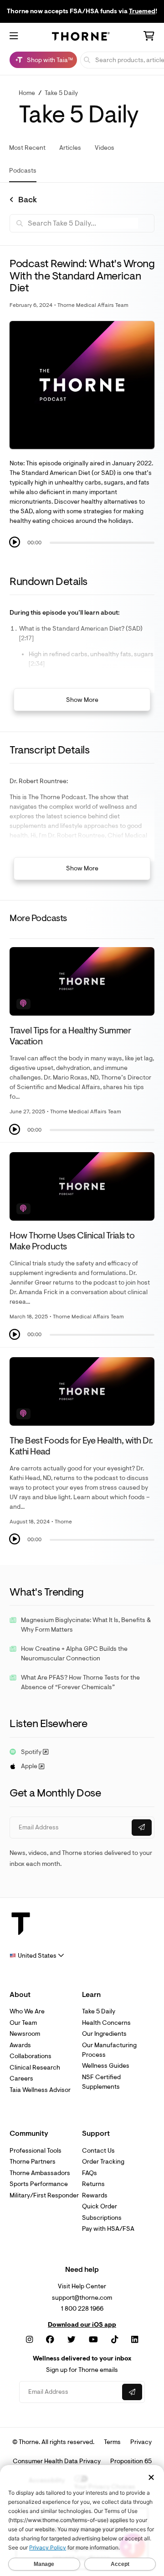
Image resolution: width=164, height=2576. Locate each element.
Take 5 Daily (61, 93)
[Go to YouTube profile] (93, 2340)
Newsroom (25, 2034)
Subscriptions (102, 2218)
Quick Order (100, 2206)
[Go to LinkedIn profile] (135, 2340)
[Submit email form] (142, 1828)
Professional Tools (36, 2151)
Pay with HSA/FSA (108, 2229)
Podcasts (23, 171)
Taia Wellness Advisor (40, 2090)
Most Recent (27, 148)
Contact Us (98, 2151)
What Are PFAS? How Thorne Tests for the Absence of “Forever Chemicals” (80, 1682)
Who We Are (27, 2011)
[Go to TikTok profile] (115, 2340)
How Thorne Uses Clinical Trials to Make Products (72, 1241)
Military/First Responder (44, 2195)
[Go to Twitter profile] (72, 2340)
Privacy (141, 2442)
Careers (21, 2078)
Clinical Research (35, 2068)
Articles (70, 148)
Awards (20, 2045)
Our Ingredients (104, 2034)
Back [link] (28, 200)
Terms (112, 2442)
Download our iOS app (82, 2325)
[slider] (102, 543)
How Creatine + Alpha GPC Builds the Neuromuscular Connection (74, 1654)
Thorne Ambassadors (40, 2173)
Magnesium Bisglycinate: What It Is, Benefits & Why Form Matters (86, 1625)
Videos (105, 148)
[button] (15, 542)
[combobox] (37, 1956)
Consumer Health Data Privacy (57, 2461)
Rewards (95, 2195)
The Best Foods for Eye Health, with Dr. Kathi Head (81, 1446)
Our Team (23, 2023)
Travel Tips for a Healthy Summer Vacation (70, 1036)
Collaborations (31, 2056)
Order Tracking (103, 2162)
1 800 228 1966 (82, 2309)
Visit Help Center (82, 2286)
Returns (93, 2184)
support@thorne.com (82, 2298)
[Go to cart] (149, 37)
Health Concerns (106, 2023)
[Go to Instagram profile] (29, 2340)
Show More (82, 700)
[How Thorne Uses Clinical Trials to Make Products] (82, 1186)
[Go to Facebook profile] (50, 2340)
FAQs (90, 2173)
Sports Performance (39, 2184)
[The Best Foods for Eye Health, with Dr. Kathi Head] (82, 1391)
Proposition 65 (131, 2461)
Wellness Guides (106, 2066)
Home (27, 93)
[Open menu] (14, 37)
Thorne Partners (33, 2162)
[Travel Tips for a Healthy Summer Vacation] (82, 981)
